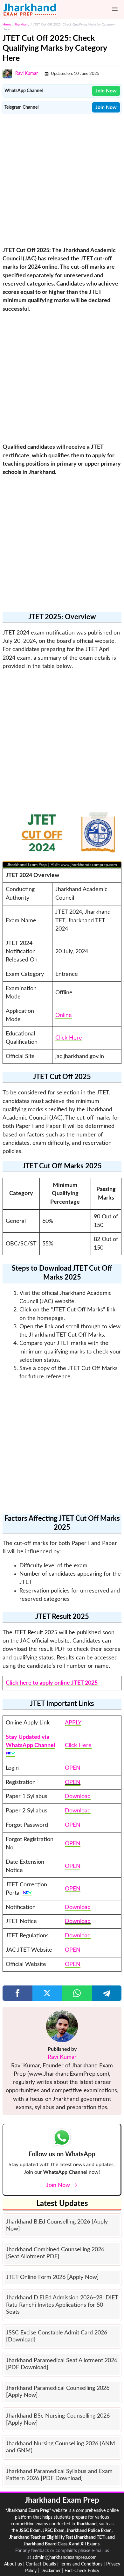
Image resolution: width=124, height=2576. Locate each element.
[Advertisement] (62, 179)
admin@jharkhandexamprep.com (65, 2558)
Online (64, 1015)
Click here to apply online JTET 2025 (52, 1683)
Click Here (69, 1038)
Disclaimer (51, 2571)
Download (78, 1796)
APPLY (73, 1723)
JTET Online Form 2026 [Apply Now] (52, 2277)
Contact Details (41, 2564)
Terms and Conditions (81, 2564)
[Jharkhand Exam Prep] (30, 10)
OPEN (73, 1768)
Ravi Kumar (27, 74)
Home (7, 25)
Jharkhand (22, 25)
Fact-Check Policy (82, 2571)
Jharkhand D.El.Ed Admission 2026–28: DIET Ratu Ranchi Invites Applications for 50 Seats (62, 2305)
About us (13, 2564)
